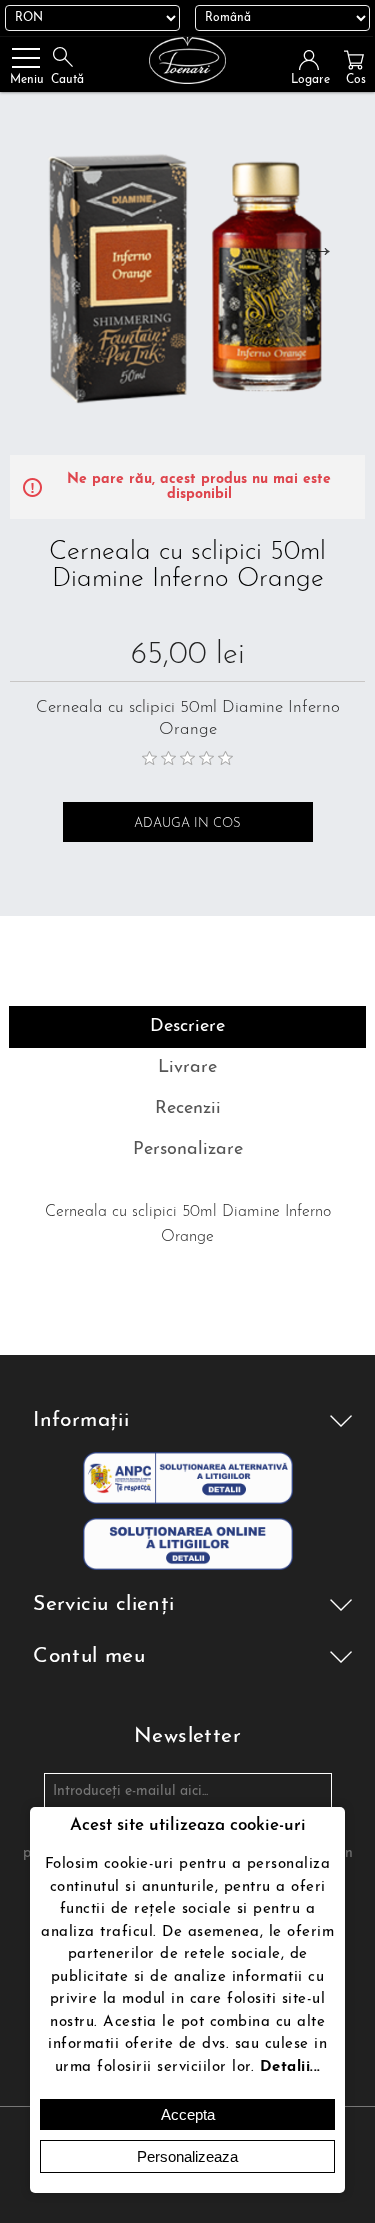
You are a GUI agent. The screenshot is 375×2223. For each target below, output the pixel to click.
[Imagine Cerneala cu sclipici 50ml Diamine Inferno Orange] (187, 277)
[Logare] (315, 60)
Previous (32, 246)
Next (320, 246)
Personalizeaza (187, 2156)
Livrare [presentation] (187, 1068)
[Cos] (354, 60)
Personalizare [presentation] (188, 1150)
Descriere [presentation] (187, 1027)
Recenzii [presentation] (188, 1109)
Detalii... (290, 2067)
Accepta (188, 2114)
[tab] (187, 1027)
